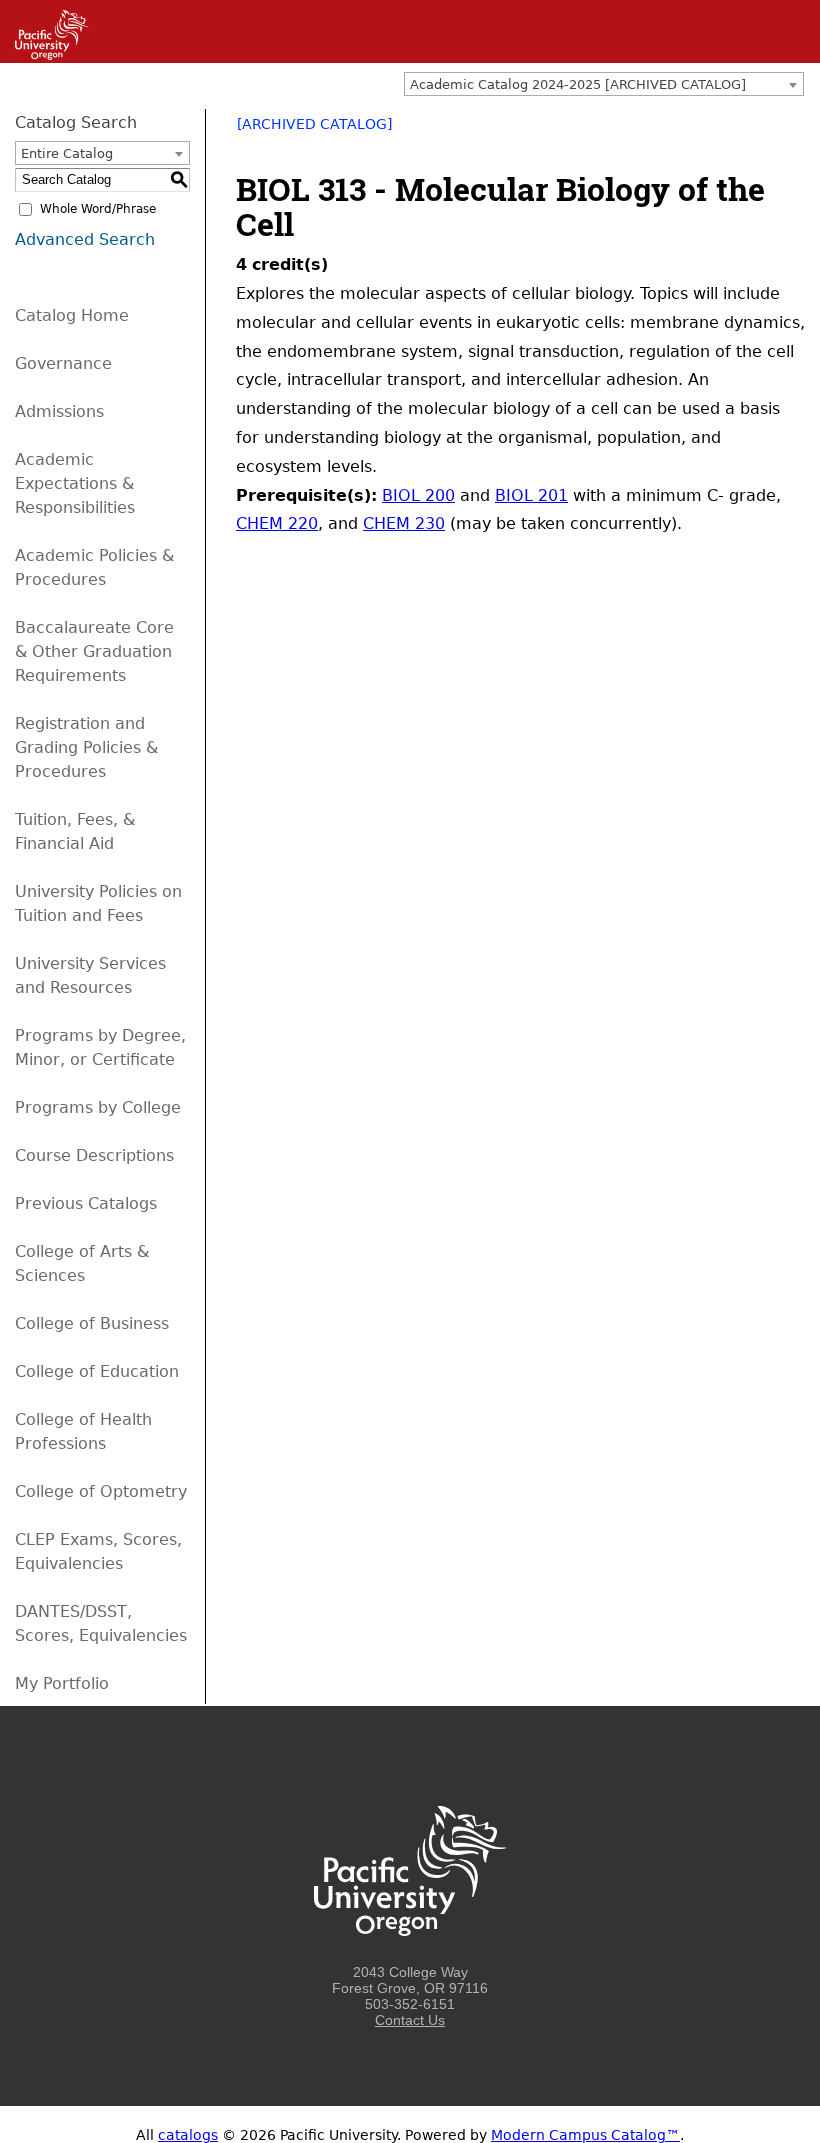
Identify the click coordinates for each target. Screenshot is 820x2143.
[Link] (44, 55)
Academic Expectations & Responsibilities (75, 483)
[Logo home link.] (410, 1956)
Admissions (59, 411)
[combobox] (604, 84)
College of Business (92, 1323)
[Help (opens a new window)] (792, 131)
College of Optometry (101, 1491)
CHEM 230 (404, 523)
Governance (63, 363)
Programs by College (98, 1107)
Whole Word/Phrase (98, 209)
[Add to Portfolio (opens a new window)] (714, 131)
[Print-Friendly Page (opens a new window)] (766, 131)
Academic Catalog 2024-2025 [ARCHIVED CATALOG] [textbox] (578, 84)
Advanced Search (85, 239)
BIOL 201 (531, 495)
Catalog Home (72, 315)
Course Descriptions (94, 1155)
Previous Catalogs (86, 1203)
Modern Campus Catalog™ (585, 2135)
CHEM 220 (277, 523)
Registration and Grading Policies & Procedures (86, 747)
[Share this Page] (740, 131)
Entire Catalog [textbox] (67, 153)
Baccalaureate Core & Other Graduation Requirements (94, 651)
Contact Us (410, 2020)
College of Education (97, 1371)
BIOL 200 (418, 495)
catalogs (188, 2135)
